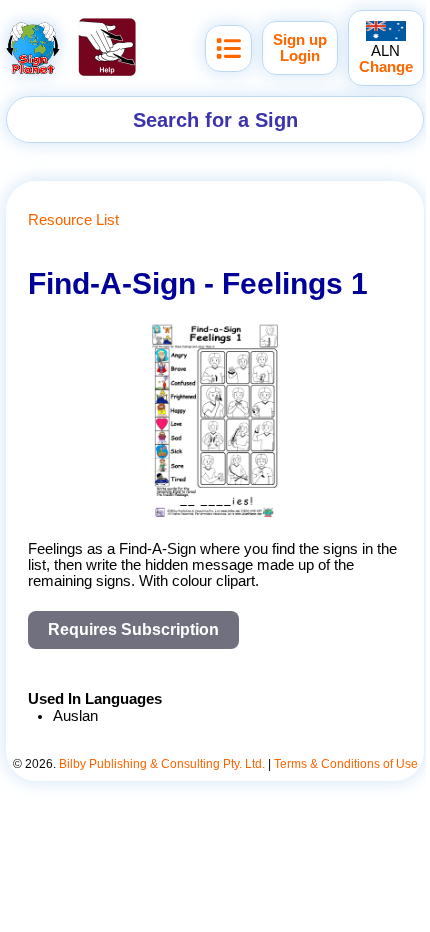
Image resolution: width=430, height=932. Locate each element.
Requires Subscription (133, 629)
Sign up (300, 40)
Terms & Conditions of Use (346, 764)
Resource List (73, 220)
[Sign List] (228, 48)
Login (300, 56)
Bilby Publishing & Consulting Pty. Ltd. (162, 764)
